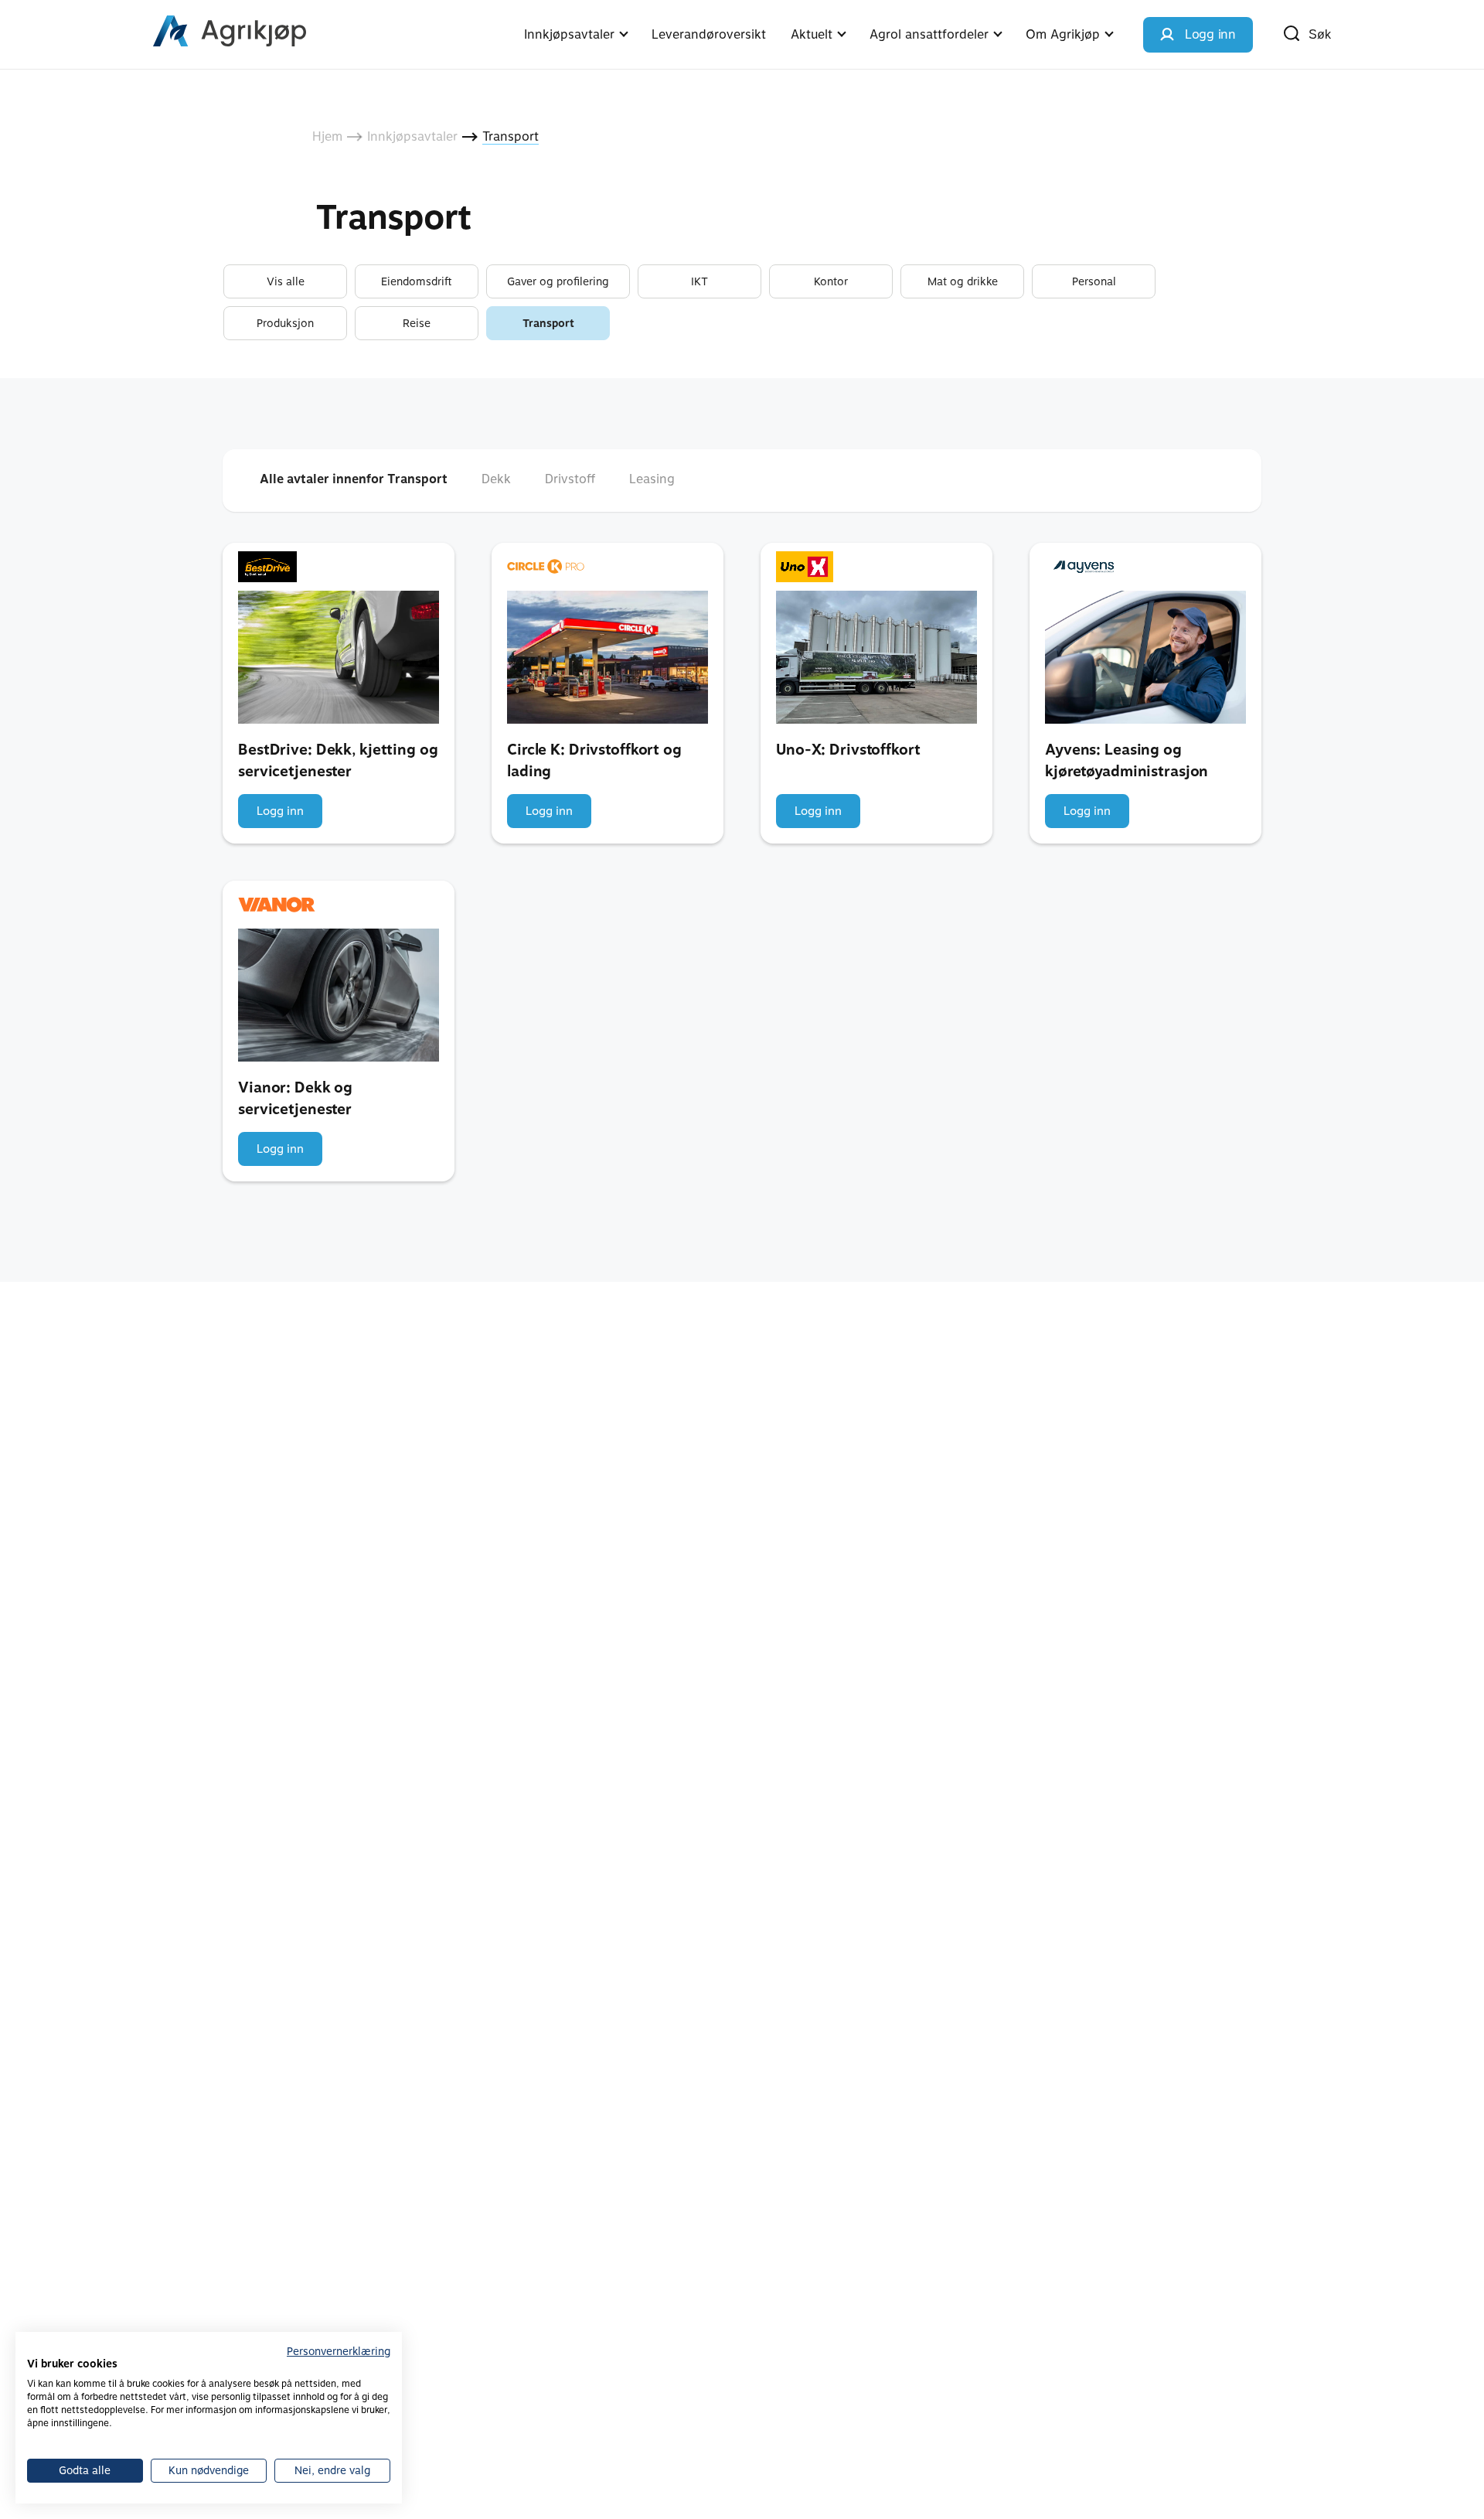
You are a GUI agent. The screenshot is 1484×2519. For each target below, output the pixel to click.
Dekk (496, 479)
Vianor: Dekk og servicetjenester (295, 1099)
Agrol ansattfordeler (929, 34)
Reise (417, 323)
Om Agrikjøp (1063, 34)
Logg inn (280, 811)
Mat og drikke (963, 281)
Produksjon (285, 323)
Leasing (652, 479)
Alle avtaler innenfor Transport (354, 479)
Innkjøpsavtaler (569, 34)
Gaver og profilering (558, 281)
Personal (1094, 281)
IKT (699, 281)
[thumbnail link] (339, 657)
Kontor (831, 281)
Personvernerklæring (339, 2351)
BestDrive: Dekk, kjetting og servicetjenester (338, 761)
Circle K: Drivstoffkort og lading (594, 761)
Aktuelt (812, 34)
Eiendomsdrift (417, 281)
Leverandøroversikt (709, 34)
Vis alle (286, 281)
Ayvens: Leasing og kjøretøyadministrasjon (1127, 761)
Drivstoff (570, 479)
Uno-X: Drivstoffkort (848, 750)
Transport (548, 323)
